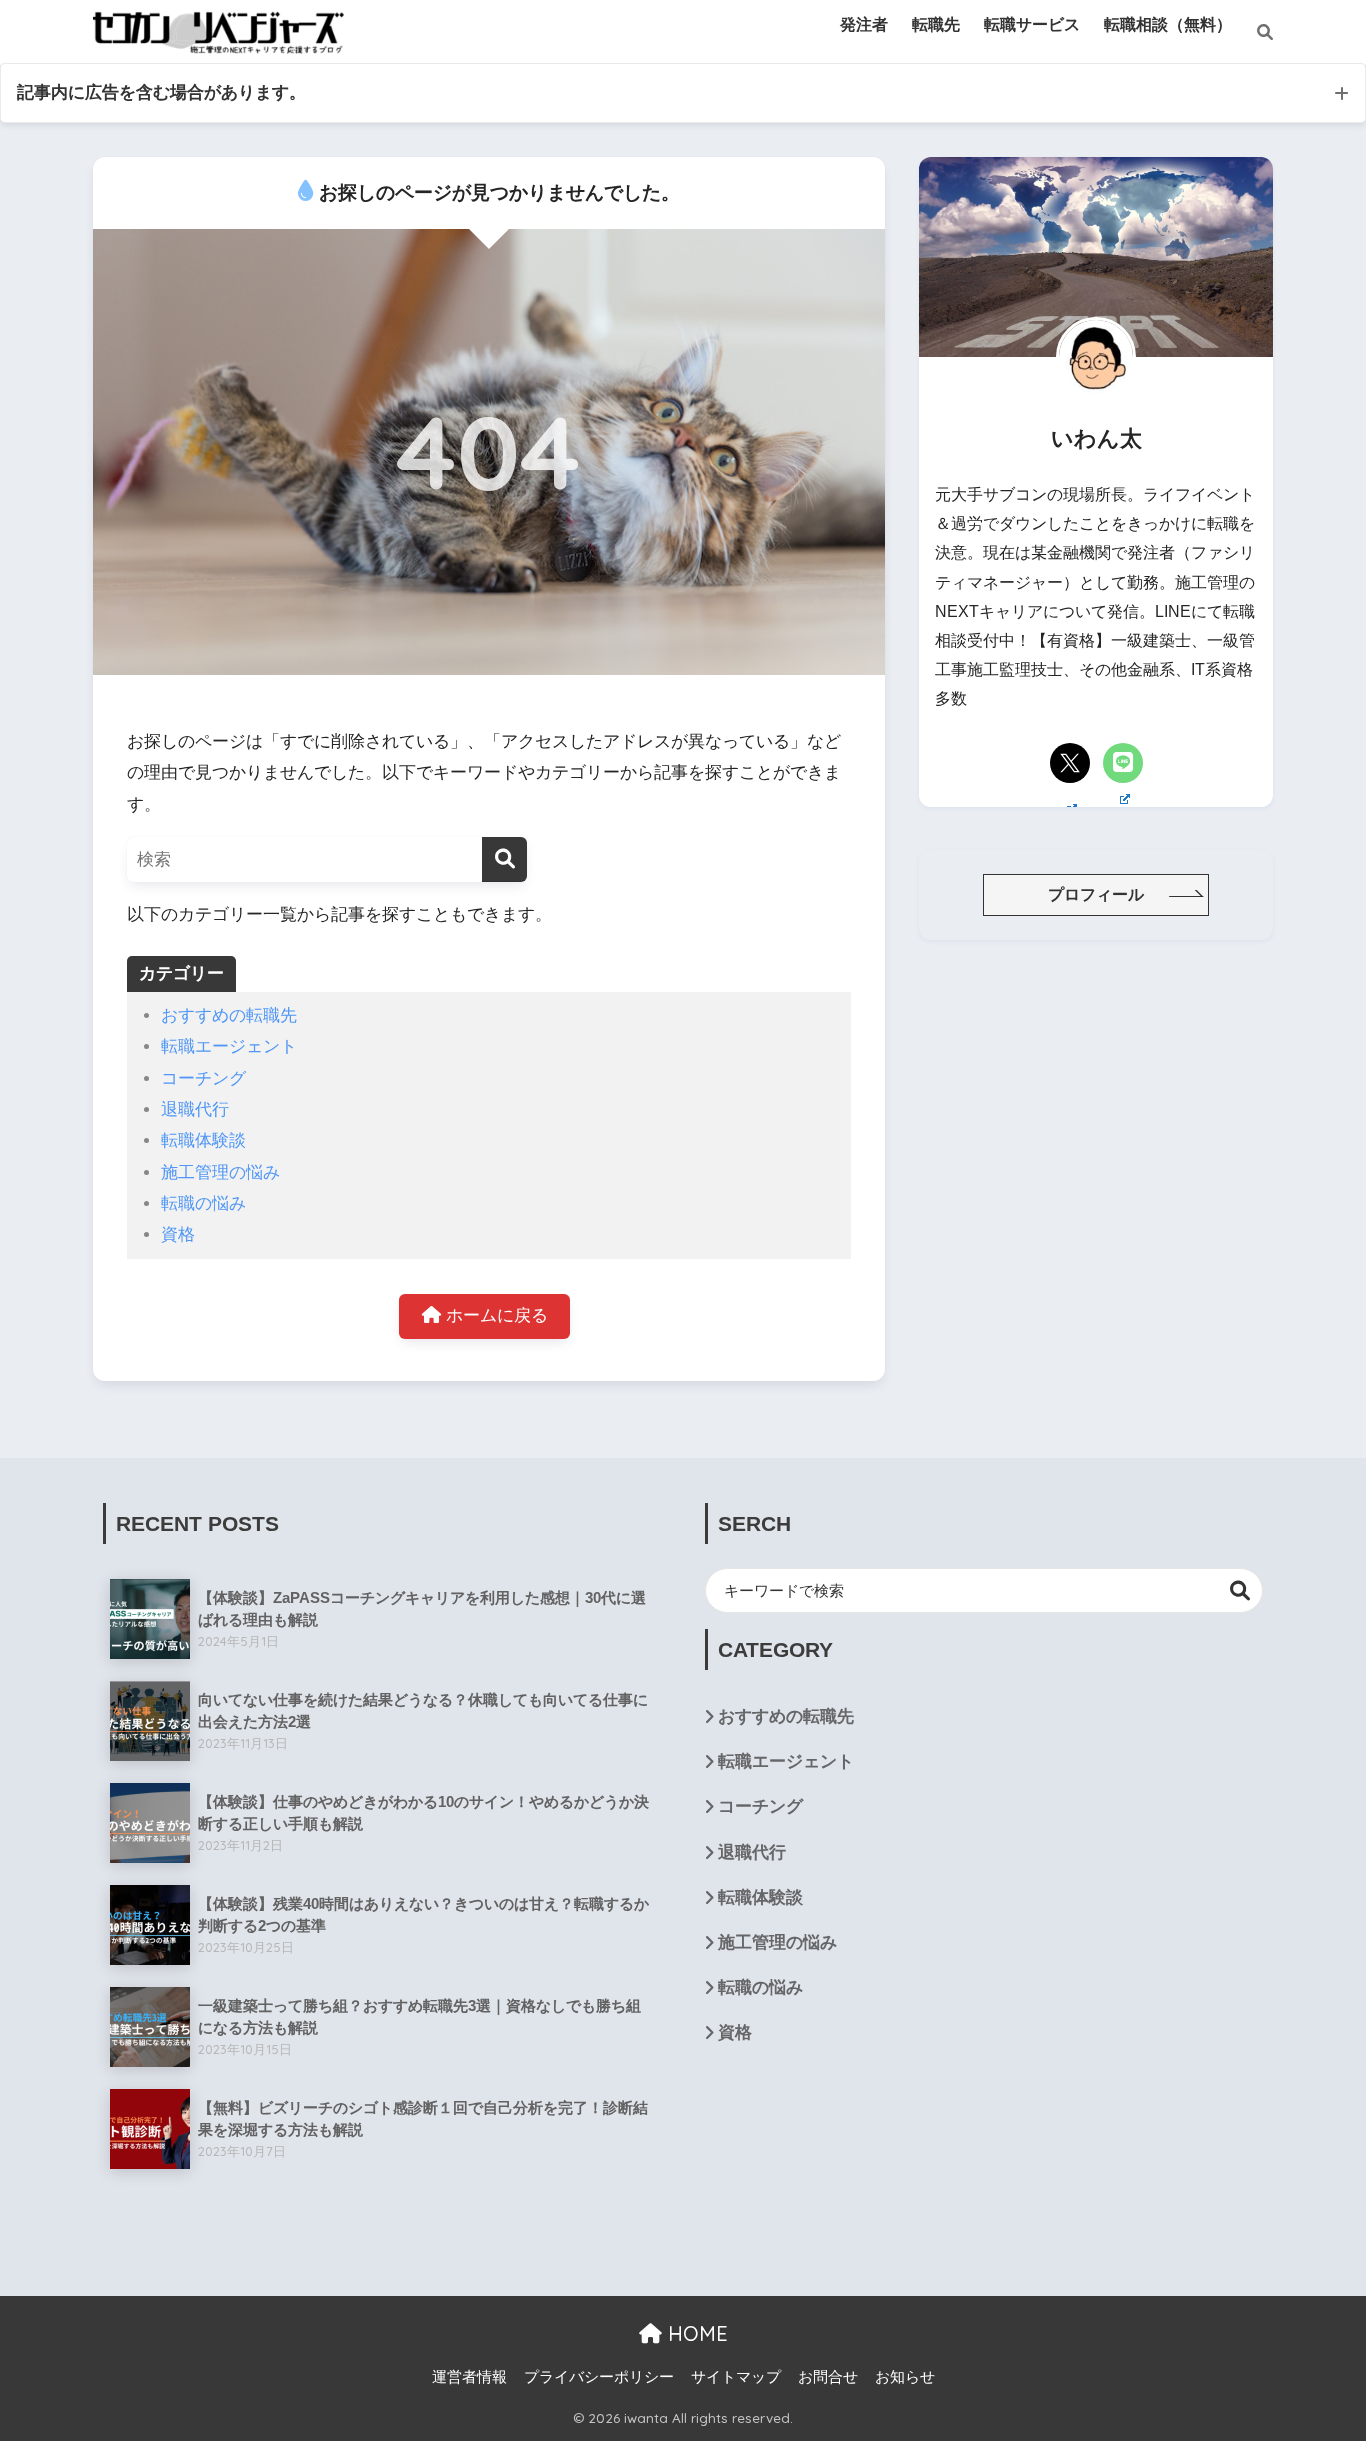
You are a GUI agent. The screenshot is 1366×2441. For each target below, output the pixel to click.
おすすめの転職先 (229, 1015)
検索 (1240, 1590)
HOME (695, 2333)
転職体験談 (203, 1140)
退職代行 (195, 1109)
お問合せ (828, 2377)
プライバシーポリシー (599, 2377)
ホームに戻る (494, 1315)
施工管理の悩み (220, 1172)
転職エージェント (229, 1046)
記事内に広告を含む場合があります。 (161, 92)
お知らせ (905, 2377)
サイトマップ (736, 2377)
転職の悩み (203, 1203)
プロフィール (1096, 894)
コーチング (203, 1078)
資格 (178, 1234)
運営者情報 (469, 2377)
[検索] (1252, 33)
